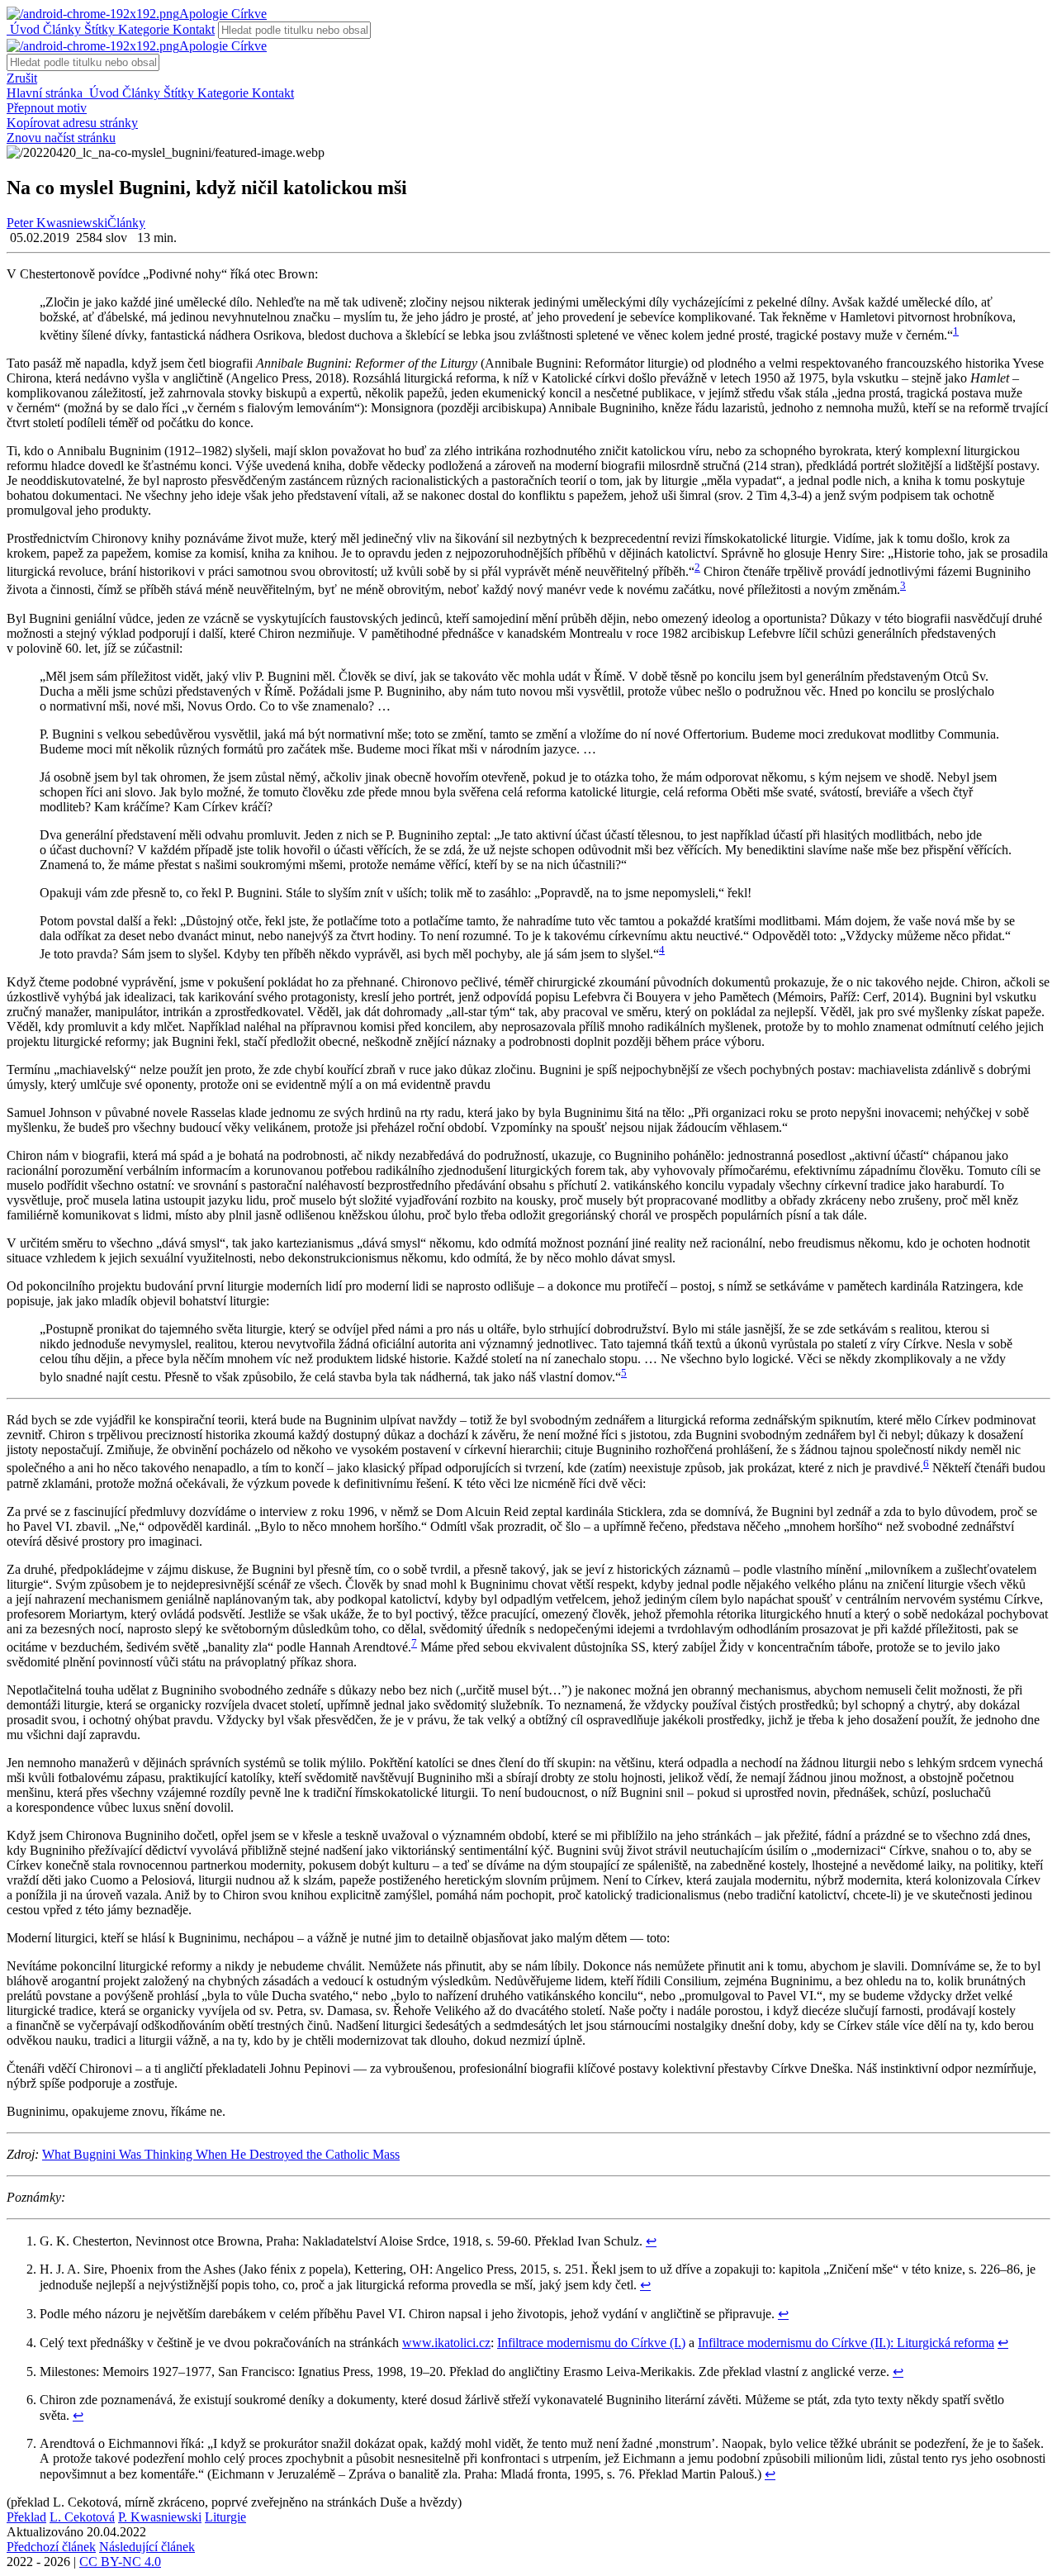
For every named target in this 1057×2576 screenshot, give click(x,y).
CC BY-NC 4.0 (120, 2562)
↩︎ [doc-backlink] (651, 2241)
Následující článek (147, 2547)
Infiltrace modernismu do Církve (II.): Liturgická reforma (846, 2343)
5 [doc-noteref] (624, 1373)
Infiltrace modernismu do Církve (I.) (591, 2343)
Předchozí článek (51, 2547)
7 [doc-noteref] (414, 1643)
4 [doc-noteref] (662, 950)
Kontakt (192, 29)
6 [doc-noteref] (926, 1464)
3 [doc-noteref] (903, 585)
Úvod (23, 29)
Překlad (26, 2517)
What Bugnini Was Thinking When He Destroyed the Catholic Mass (221, 2154)
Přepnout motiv (47, 108)
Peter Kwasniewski (57, 223)
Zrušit (22, 78)
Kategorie (142, 29)
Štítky (98, 29)
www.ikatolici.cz (446, 2343)
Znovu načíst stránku (61, 138)
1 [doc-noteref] (956, 331)
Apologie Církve (223, 14)
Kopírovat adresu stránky (72, 123)
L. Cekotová (82, 2517)
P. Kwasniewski (160, 2517)
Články (60, 29)
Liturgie (225, 2517)
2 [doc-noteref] (697, 567)
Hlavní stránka (46, 93)
